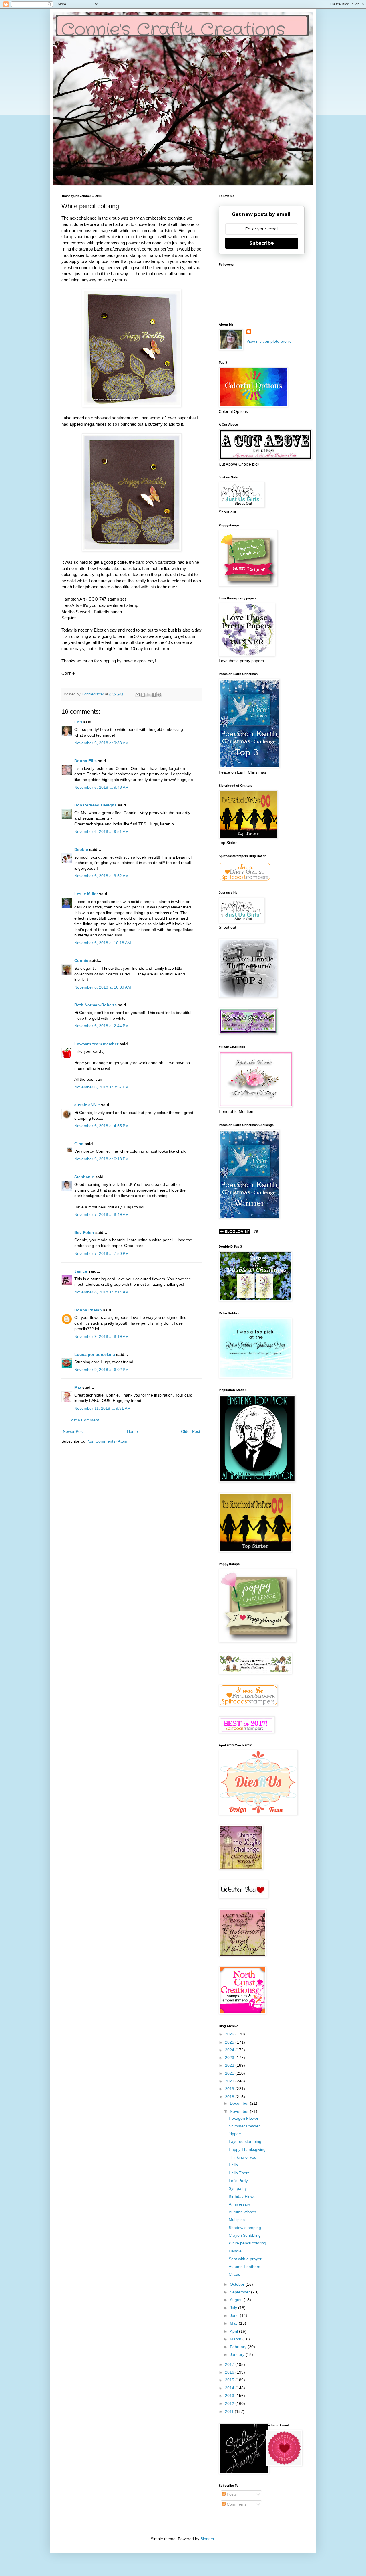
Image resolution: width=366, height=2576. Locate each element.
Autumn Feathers (244, 2267)
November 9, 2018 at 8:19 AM (102, 1336)
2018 (230, 2097)
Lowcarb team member (96, 1044)
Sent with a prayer (245, 2259)
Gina (79, 1144)
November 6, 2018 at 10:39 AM (103, 987)
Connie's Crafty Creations (173, 30)
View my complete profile (269, 341)
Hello (233, 2165)
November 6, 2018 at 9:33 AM (102, 743)
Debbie (81, 849)
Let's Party (238, 2181)
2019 (230, 2089)
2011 (230, 2411)
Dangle (235, 2251)
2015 (230, 2380)
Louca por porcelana (95, 1354)
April (234, 2331)
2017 (230, 2364)
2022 (230, 2065)
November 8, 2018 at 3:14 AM (102, 1292)
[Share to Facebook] (154, 695)
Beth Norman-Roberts (96, 1005)
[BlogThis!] (143, 695)
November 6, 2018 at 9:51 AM (102, 831)
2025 (230, 2042)
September (240, 2292)
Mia (78, 1387)
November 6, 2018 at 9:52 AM (102, 876)
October (238, 2284)
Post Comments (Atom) (108, 1441)
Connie (81, 960)
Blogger (207, 2539)
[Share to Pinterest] (159, 695)
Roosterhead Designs (96, 805)
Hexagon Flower (244, 2118)
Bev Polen (84, 1232)
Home (132, 1431)
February (239, 2347)
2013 (230, 2396)
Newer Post (73, 1431)
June (235, 2315)
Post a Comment (84, 1420)
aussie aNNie (87, 1105)
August (237, 2300)
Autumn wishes (242, 2212)
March (236, 2339)
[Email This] (138, 695)
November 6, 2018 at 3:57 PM (102, 1087)
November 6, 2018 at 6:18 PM (102, 1159)
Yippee (235, 2134)
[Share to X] (148, 695)
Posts (231, 2494)
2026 (230, 2034)
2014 (230, 2388)
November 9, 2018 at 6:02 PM (102, 1370)
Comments (236, 2504)
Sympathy (238, 2188)
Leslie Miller (86, 894)
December (240, 2103)
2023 (230, 2058)
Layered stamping (245, 2141)
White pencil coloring (247, 2243)
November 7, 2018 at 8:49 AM (102, 1214)
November (240, 2111)
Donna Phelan (88, 1310)
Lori (78, 722)
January (238, 2354)
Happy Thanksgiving (247, 2149)
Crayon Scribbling (245, 2235)
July (234, 2308)
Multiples (237, 2220)
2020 (230, 2081)
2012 (230, 2403)
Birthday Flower (243, 2196)
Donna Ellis (85, 761)
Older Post (191, 1431)
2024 (230, 2050)
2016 (230, 2372)
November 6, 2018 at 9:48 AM (102, 787)
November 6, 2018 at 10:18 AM (103, 943)
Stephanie (84, 1177)
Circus (234, 2274)
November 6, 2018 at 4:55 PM (102, 1126)
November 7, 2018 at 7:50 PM (102, 1253)
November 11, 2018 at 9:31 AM (103, 1408)
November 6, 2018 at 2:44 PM (102, 1026)
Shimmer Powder (244, 2126)
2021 (230, 2073)
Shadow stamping (245, 2228)
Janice (81, 1271)
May (234, 2323)
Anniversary (239, 2204)
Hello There (239, 2173)
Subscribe (262, 243)
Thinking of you (243, 2157)
